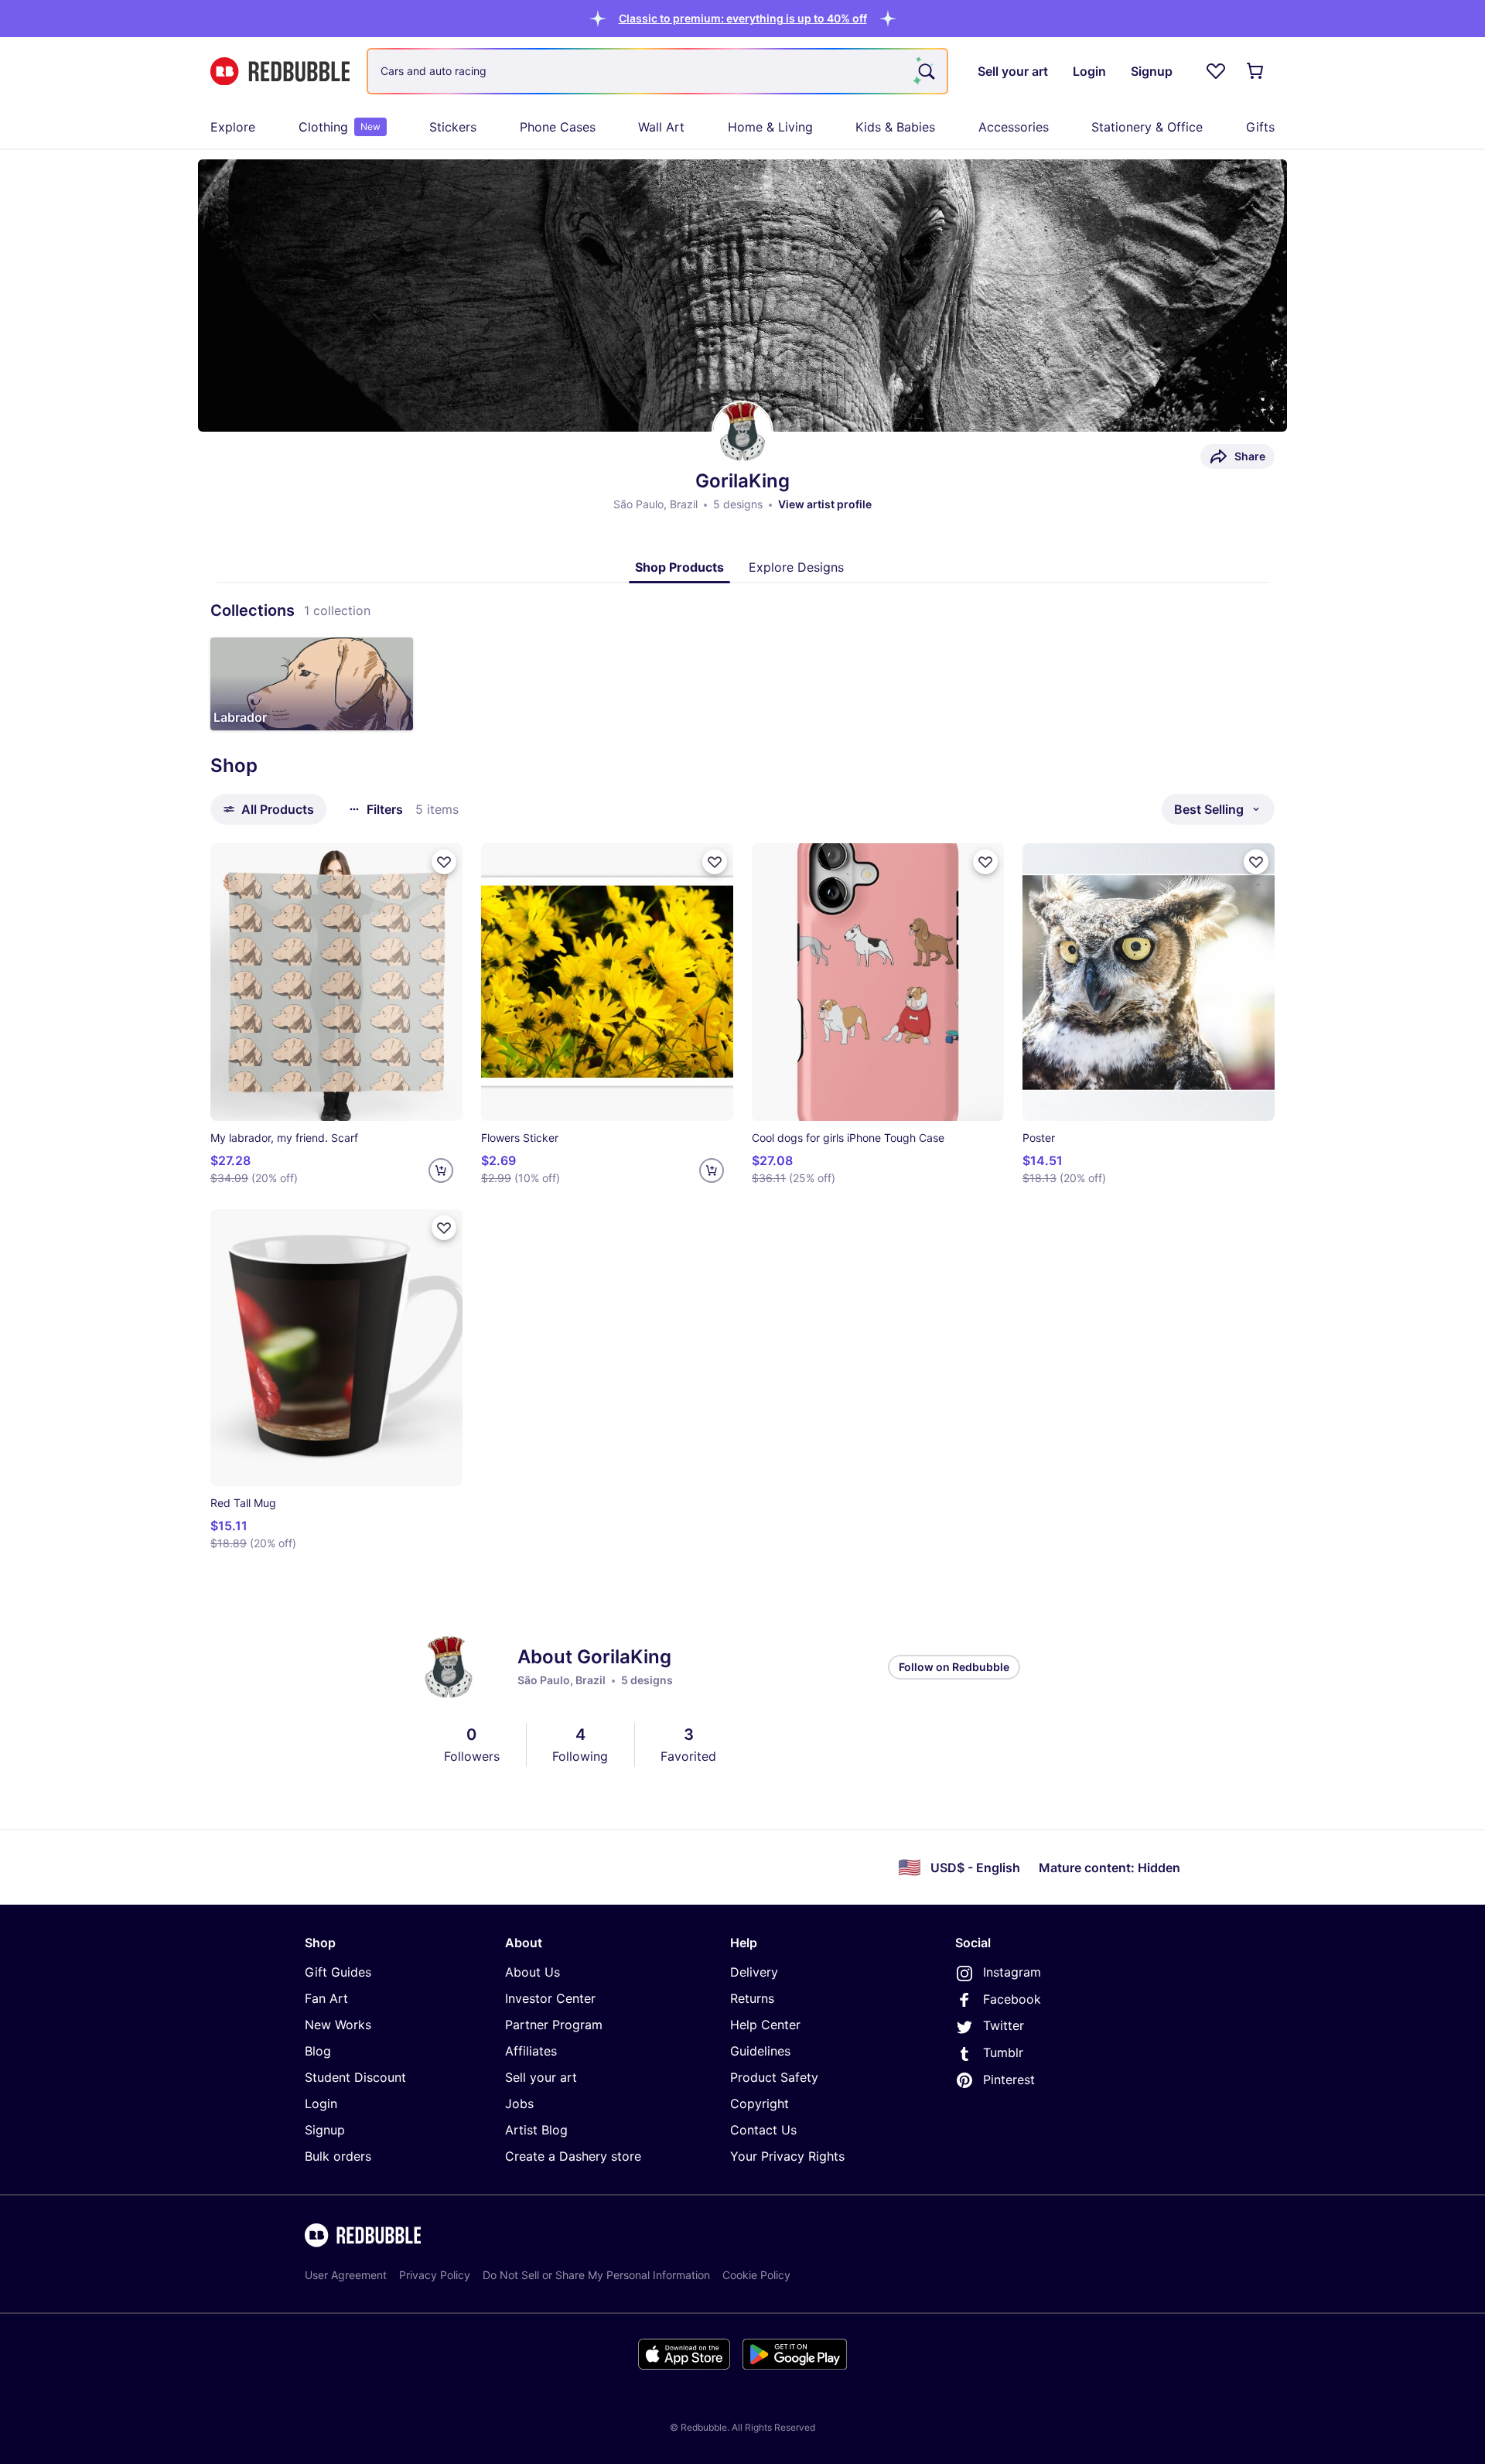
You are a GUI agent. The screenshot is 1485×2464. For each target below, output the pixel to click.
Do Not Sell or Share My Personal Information (596, 2275)
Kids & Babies (895, 127)
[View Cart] (1256, 71)
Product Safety (774, 2077)
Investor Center (550, 1998)
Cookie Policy (756, 2275)
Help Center (765, 2025)
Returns (752, 1998)
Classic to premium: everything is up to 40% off (743, 18)
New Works (338, 2025)
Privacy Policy (435, 2275)
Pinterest (1009, 2080)
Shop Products (679, 567)
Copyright (760, 2103)
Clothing (340, 127)
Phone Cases (558, 127)
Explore (233, 127)
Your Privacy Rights (787, 2156)
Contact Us (763, 2130)
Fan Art (326, 1998)
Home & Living (770, 127)
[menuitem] (233, 127)
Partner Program (554, 2025)
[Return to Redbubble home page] (280, 72)
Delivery (754, 1972)
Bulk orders (338, 2156)
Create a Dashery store (573, 2156)
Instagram (1012, 1972)
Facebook (1012, 1999)
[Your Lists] (1216, 71)
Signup (325, 2130)
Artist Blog (536, 2130)
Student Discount (355, 2077)
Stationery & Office (1147, 127)
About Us (533, 1972)
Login (321, 2103)
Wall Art (661, 127)
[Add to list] (444, 862)
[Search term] (925, 71)
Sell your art (541, 2077)
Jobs (519, 2103)
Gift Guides (338, 1972)
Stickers (453, 127)
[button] (743, 18)
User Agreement (346, 2275)
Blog (318, 2051)
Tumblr (1003, 2052)
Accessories (1014, 127)
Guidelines (760, 2051)
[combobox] (657, 71)
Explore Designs (796, 567)
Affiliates (531, 2051)
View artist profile (825, 504)
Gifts (1260, 127)
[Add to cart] (441, 1170)
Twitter (1004, 2025)
